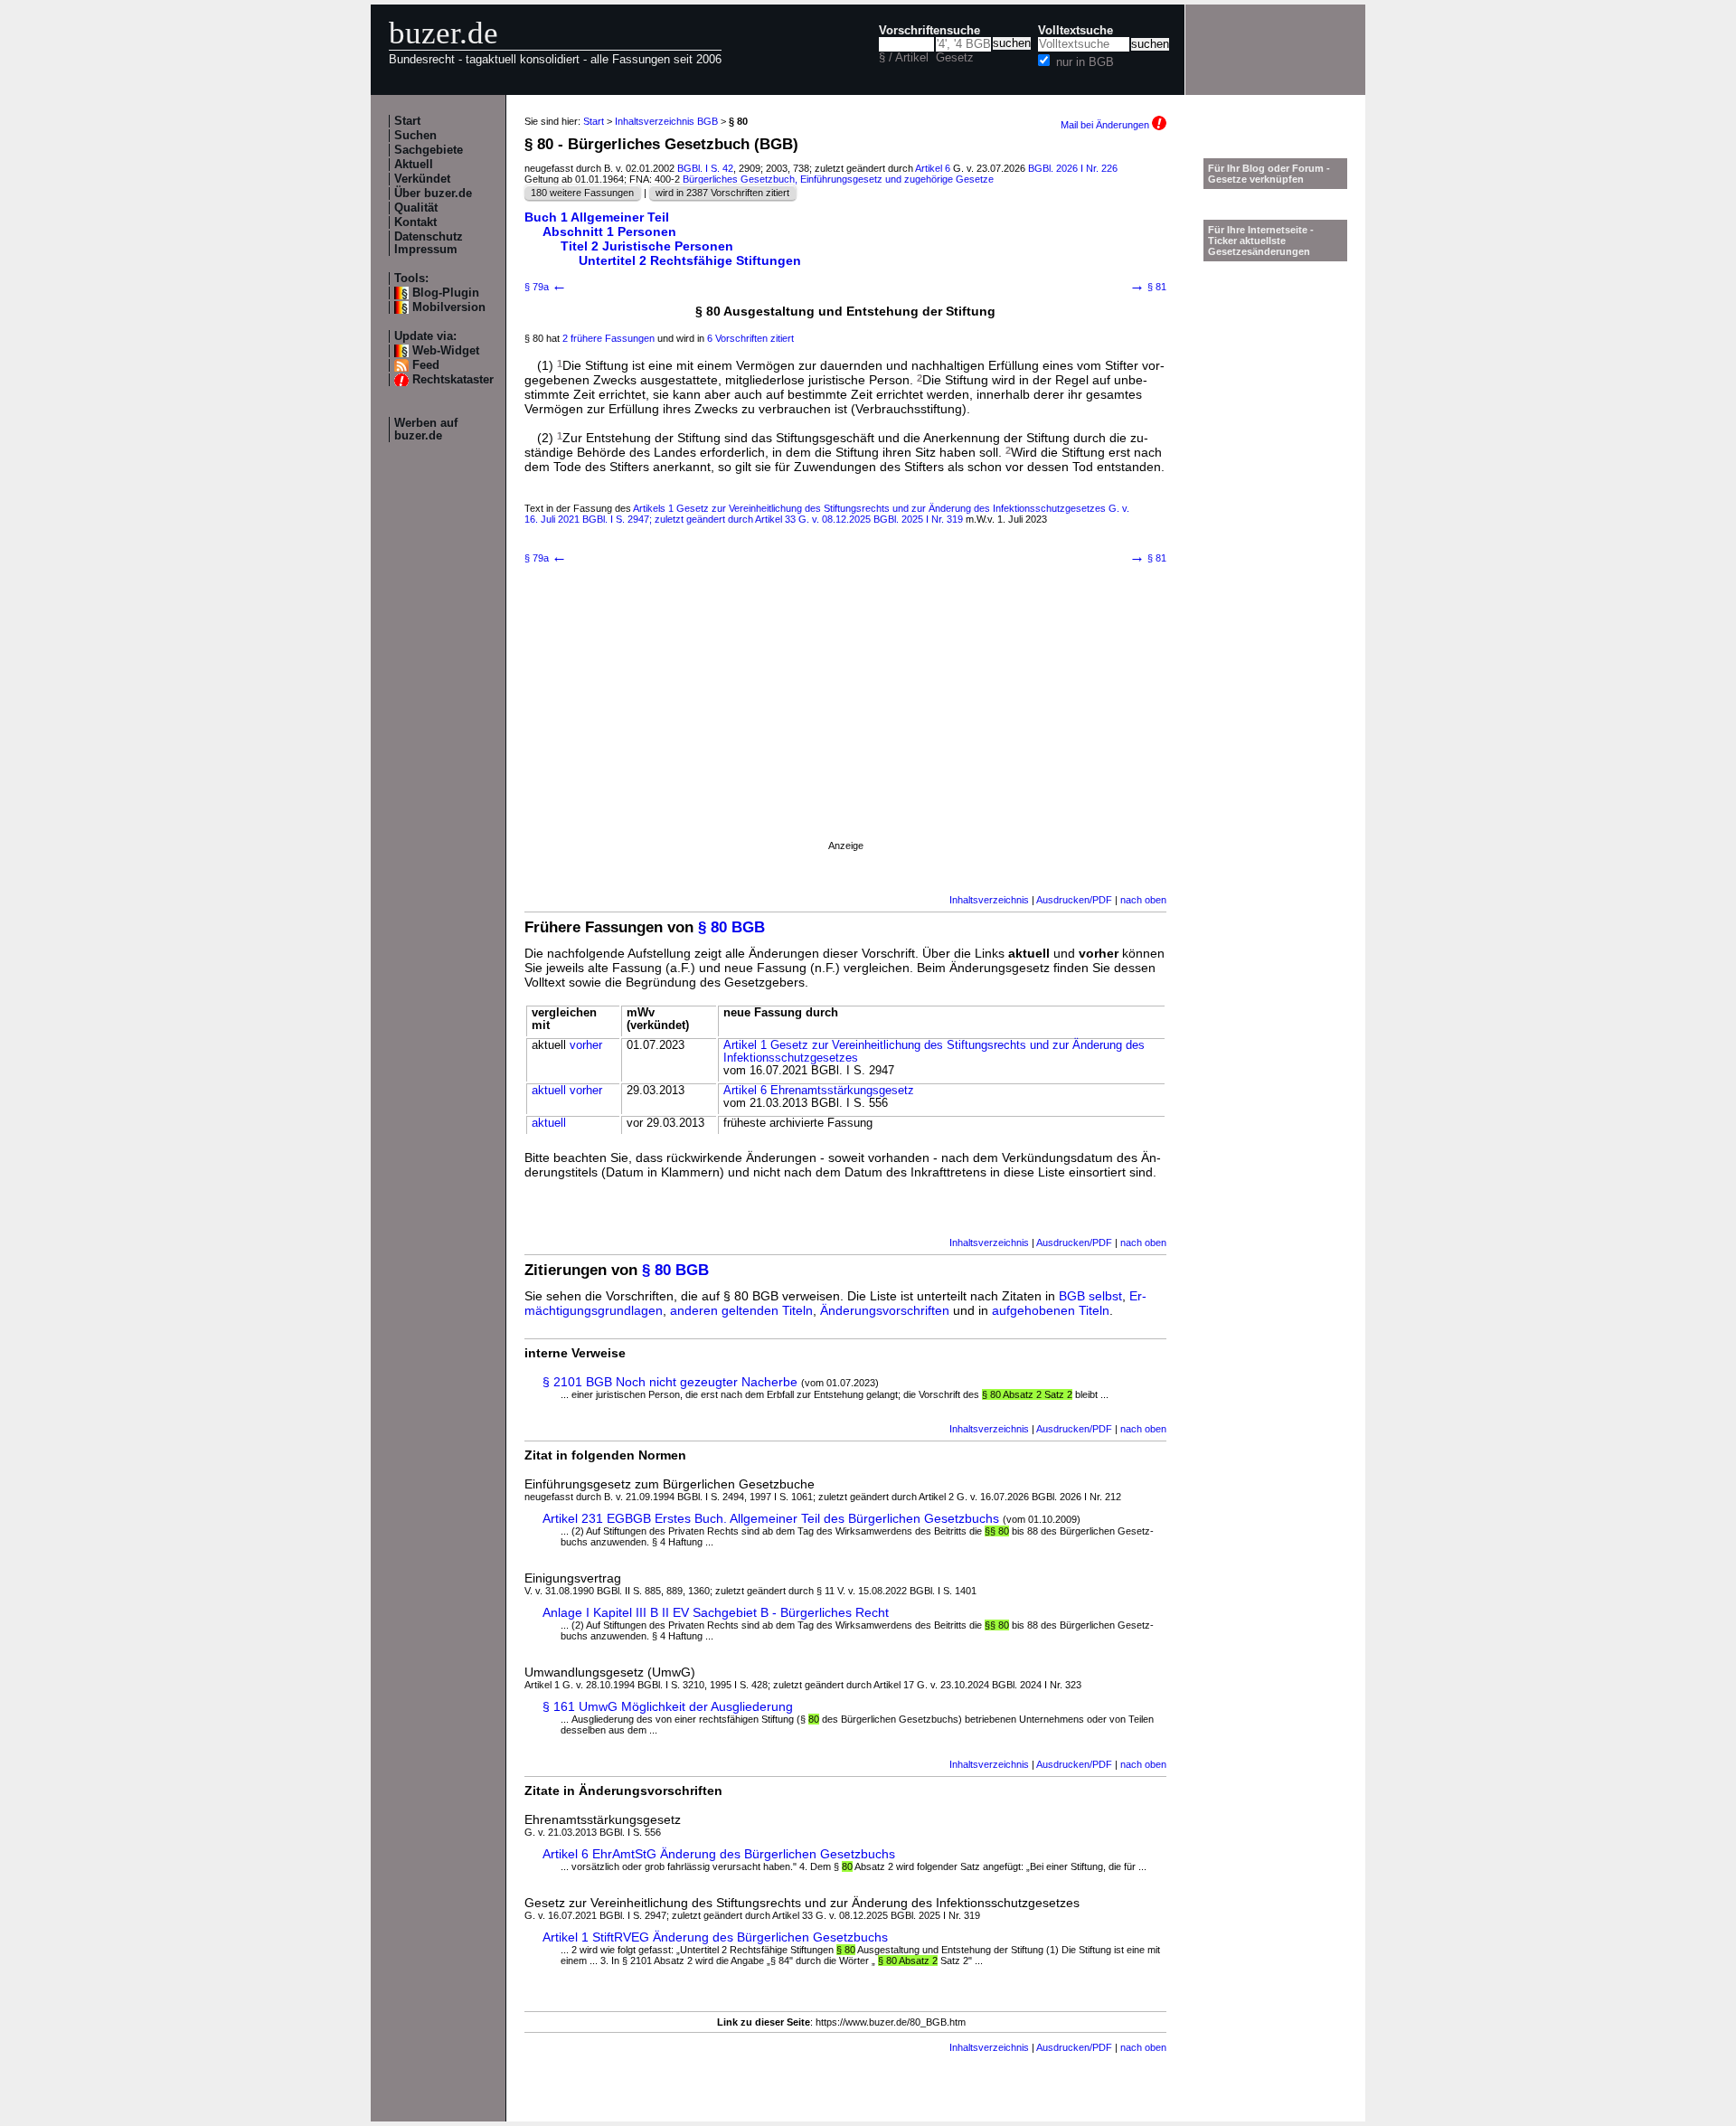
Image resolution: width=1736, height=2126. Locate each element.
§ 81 (1148, 287)
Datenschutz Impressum (429, 243)
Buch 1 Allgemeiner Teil (597, 217)
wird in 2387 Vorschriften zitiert (722, 193)
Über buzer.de (433, 194)
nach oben (1143, 900)
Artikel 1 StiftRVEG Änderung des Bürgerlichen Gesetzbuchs (715, 1937)
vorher (586, 1045)
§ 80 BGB (731, 927)
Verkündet (422, 179)
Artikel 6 (933, 168)
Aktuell (414, 165)
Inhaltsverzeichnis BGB (666, 121)
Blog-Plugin (446, 293)
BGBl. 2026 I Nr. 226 (1073, 168)
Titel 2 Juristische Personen (647, 246)
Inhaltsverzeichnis (989, 900)
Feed (426, 365)
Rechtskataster (453, 380)
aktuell (549, 1091)
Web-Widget (446, 351)
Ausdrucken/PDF (1074, 900)
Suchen (415, 136)
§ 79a (546, 287)
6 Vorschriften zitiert (750, 338)
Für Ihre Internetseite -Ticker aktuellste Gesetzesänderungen (1261, 241)
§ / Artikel (904, 58)
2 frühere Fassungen (609, 338)
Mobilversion (449, 307)
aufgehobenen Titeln (1051, 1310)
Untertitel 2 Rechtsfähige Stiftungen (690, 260)
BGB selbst (1090, 1296)
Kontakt (415, 222)
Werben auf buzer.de (426, 430)
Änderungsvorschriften (885, 1310)
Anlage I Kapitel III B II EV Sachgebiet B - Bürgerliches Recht (716, 1612)
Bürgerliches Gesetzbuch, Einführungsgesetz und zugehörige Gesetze (838, 179)
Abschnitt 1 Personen (609, 231)
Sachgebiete (429, 150)
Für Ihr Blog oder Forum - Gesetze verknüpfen (1269, 174)
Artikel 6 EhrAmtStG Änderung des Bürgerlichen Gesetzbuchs (719, 1854)
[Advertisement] (845, 724)
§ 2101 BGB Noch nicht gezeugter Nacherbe (670, 1382)
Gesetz (955, 58)
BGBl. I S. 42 (705, 168)
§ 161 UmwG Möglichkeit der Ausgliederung (668, 1706)
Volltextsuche (1076, 31)
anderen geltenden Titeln (741, 1310)
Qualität (416, 208)
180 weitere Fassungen (582, 193)
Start (407, 121)
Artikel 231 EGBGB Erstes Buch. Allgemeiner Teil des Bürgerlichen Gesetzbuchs (771, 1518)
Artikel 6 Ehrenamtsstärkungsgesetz (819, 1091)
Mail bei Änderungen (1106, 125)
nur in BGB (1085, 62)
